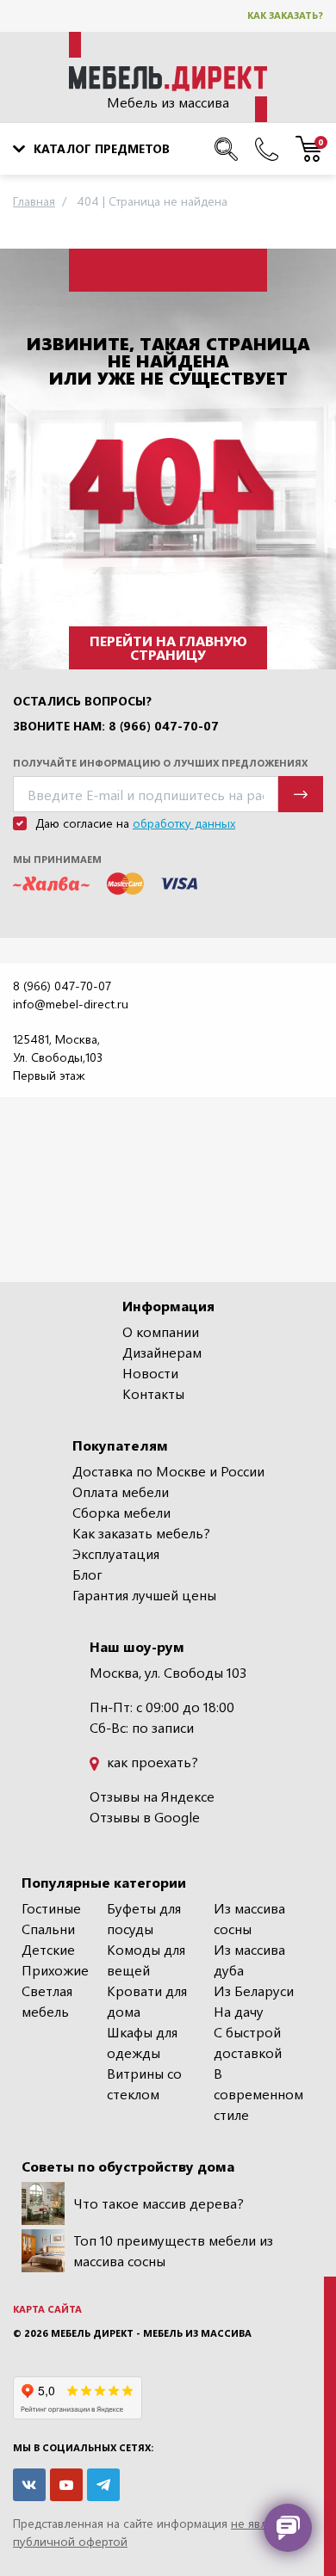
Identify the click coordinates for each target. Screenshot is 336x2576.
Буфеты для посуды (144, 1918)
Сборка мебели (121, 1512)
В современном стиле (258, 2094)
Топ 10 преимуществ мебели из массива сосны (173, 2250)
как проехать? (151, 1762)
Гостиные (51, 1908)
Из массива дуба (249, 1960)
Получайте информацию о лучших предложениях (160, 763)
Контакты (153, 1393)
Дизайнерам (162, 1352)
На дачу (239, 2011)
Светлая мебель (47, 2001)
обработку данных (184, 823)
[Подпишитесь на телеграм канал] (103, 2485)
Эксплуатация (116, 1553)
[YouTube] (66, 2485)
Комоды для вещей (146, 1960)
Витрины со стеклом (144, 2083)
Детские (48, 1949)
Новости (150, 1373)
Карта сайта (47, 2309)
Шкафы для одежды (142, 2042)
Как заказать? (285, 15)
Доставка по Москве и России (168, 1471)
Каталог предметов (102, 148)
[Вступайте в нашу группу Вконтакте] (29, 2485)
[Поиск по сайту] (226, 149)
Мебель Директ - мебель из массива (151, 2333)
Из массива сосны (249, 1918)
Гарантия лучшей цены (144, 1595)
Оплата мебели (121, 1491)
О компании (161, 1331)
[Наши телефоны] (267, 149)
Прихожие (55, 1970)
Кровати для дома (147, 2001)
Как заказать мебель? (141, 1533)
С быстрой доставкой (248, 2042)
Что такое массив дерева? (159, 2203)
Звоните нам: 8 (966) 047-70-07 (116, 726)
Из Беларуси (254, 1991)
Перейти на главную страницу (168, 647)
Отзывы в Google (145, 1817)
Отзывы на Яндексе (152, 1796)
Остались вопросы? (82, 701)
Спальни (48, 1929)
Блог (87, 1574)
